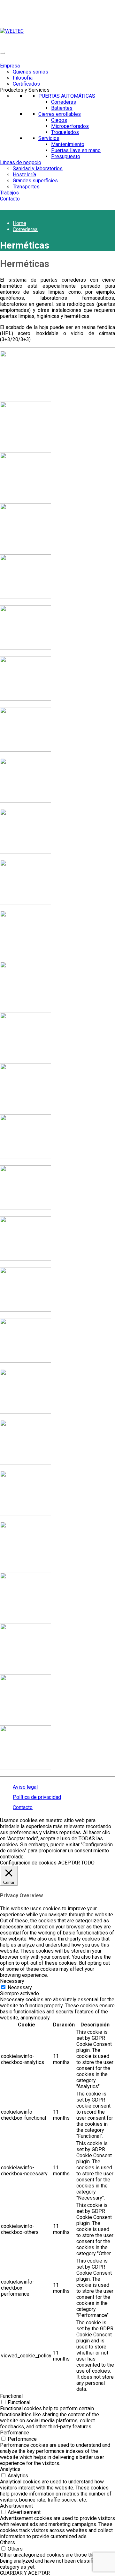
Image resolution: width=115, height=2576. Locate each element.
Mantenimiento (68, 144)
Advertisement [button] (16, 2506)
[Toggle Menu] (3, 53)
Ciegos (59, 120)
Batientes (62, 108)
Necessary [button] (12, 1981)
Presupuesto (66, 156)
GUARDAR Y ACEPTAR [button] (25, 2573)
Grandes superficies (35, 181)
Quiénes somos (31, 72)
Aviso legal (25, 1787)
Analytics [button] (10, 2469)
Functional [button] (11, 2396)
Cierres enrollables (60, 114)
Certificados (26, 84)
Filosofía (23, 78)
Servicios (49, 138)
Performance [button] (15, 2433)
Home (19, 223)
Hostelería (24, 175)
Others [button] (8, 2542)
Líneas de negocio (21, 162)
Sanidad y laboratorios (38, 168)
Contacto (10, 199)
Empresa (10, 66)
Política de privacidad (37, 1797)
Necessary (20, 1987)
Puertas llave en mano (76, 150)
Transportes (26, 187)
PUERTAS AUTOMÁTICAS (67, 96)
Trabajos (9, 193)
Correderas (64, 102)
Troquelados (65, 132)
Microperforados (70, 126)
